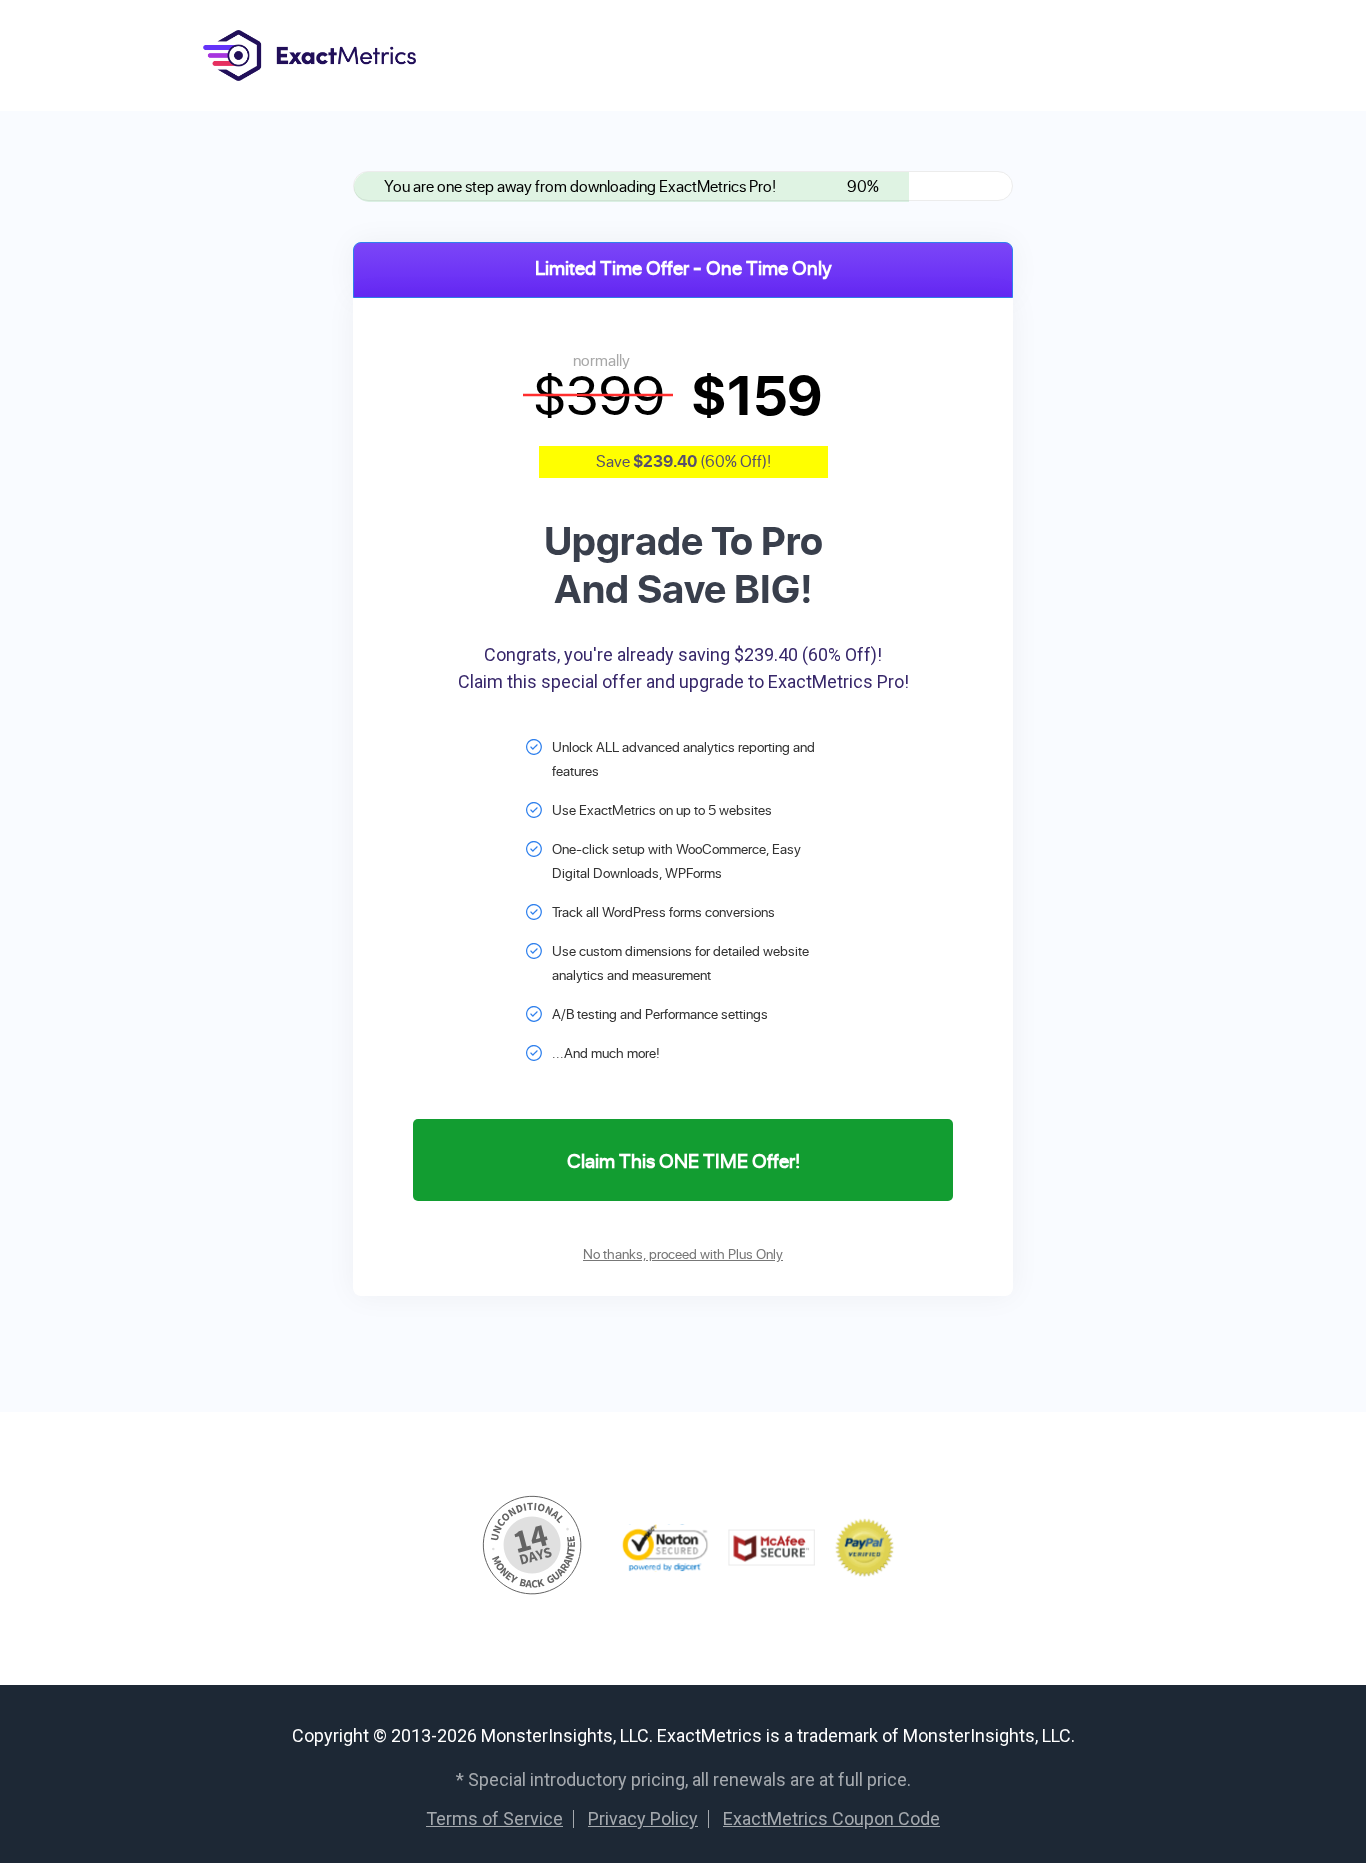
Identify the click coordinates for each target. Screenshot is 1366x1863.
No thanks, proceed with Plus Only (683, 1253)
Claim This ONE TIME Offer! (683, 1160)
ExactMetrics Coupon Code (831, 1818)
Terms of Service (494, 1818)
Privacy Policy (643, 1818)
